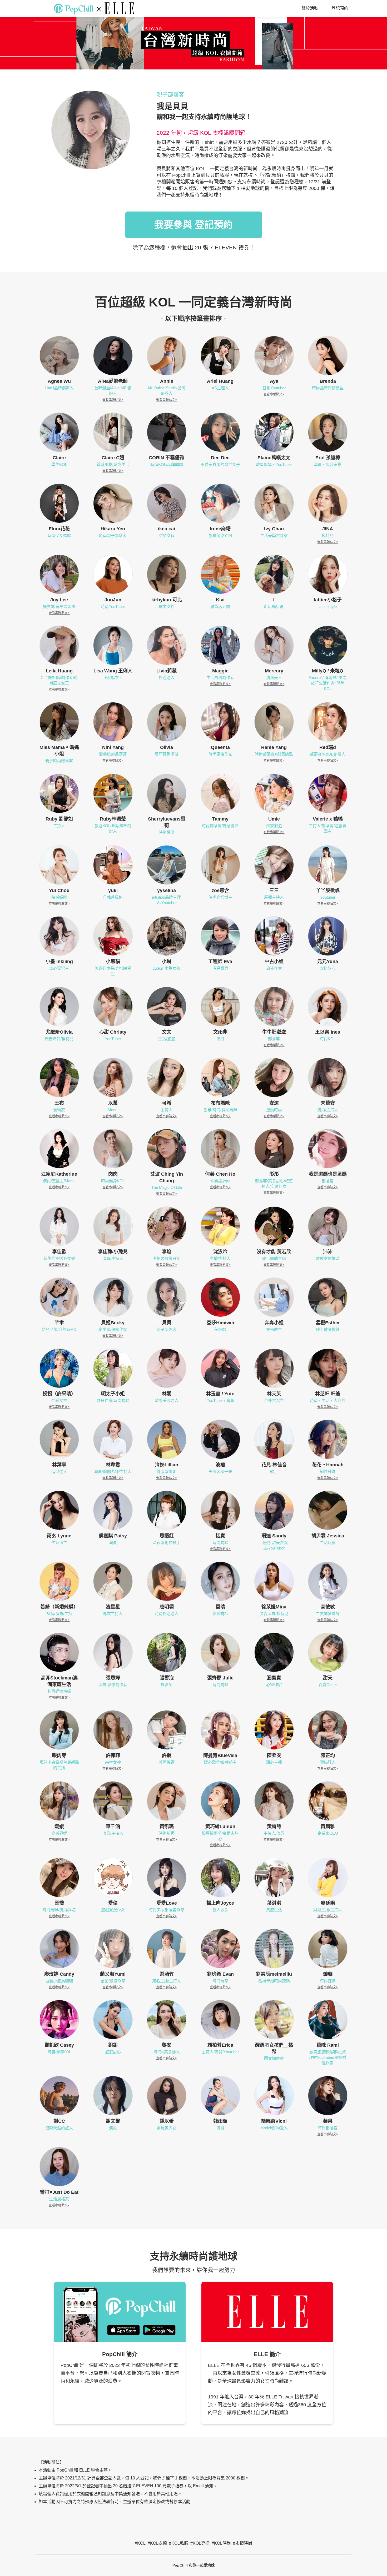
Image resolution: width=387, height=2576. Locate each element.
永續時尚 (244, 2543)
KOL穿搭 (201, 2543)
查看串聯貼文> (113, 400)
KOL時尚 (222, 2543)
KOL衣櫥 (158, 2543)
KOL (141, 2543)
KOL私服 (180, 2543)
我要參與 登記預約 (193, 225)
